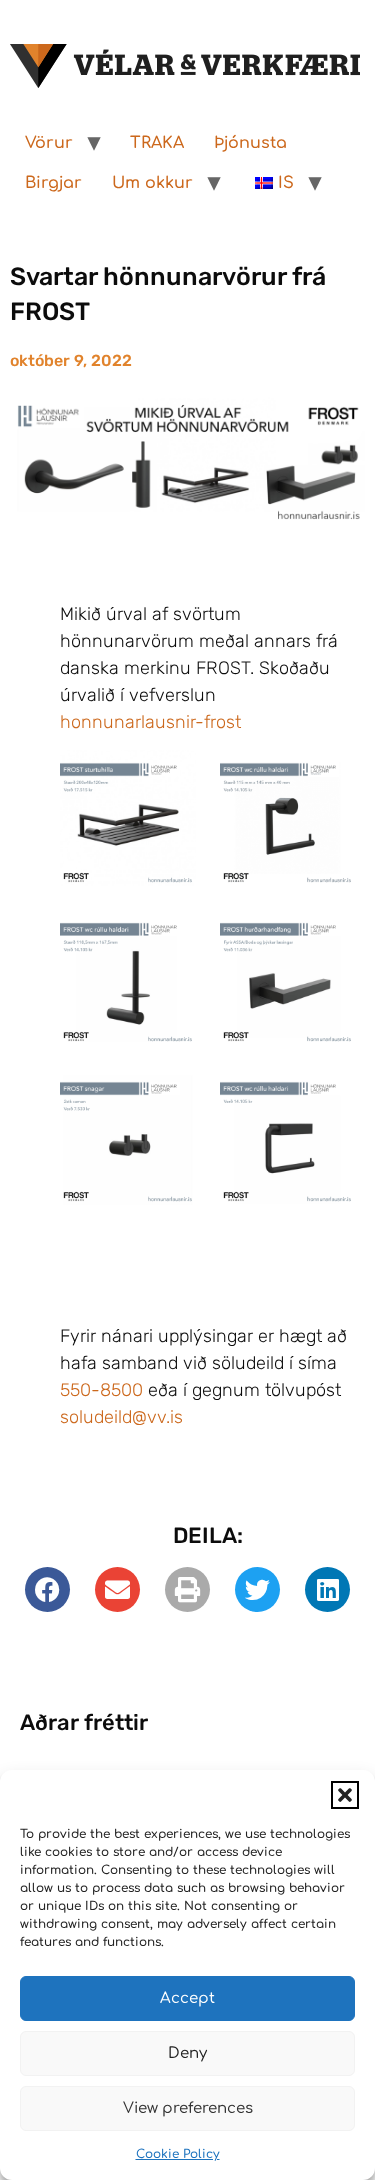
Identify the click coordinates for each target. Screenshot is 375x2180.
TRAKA (157, 143)
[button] (345, 1795)
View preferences (188, 2108)
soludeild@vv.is (121, 1417)
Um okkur (152, 183)
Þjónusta (250, 143)
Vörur (49, 143)
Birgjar (53, 183)
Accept (187, 1998)
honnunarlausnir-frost (150, 722)
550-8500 (101, 1390)
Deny (187, 2053)
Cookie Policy (178, 2154)
